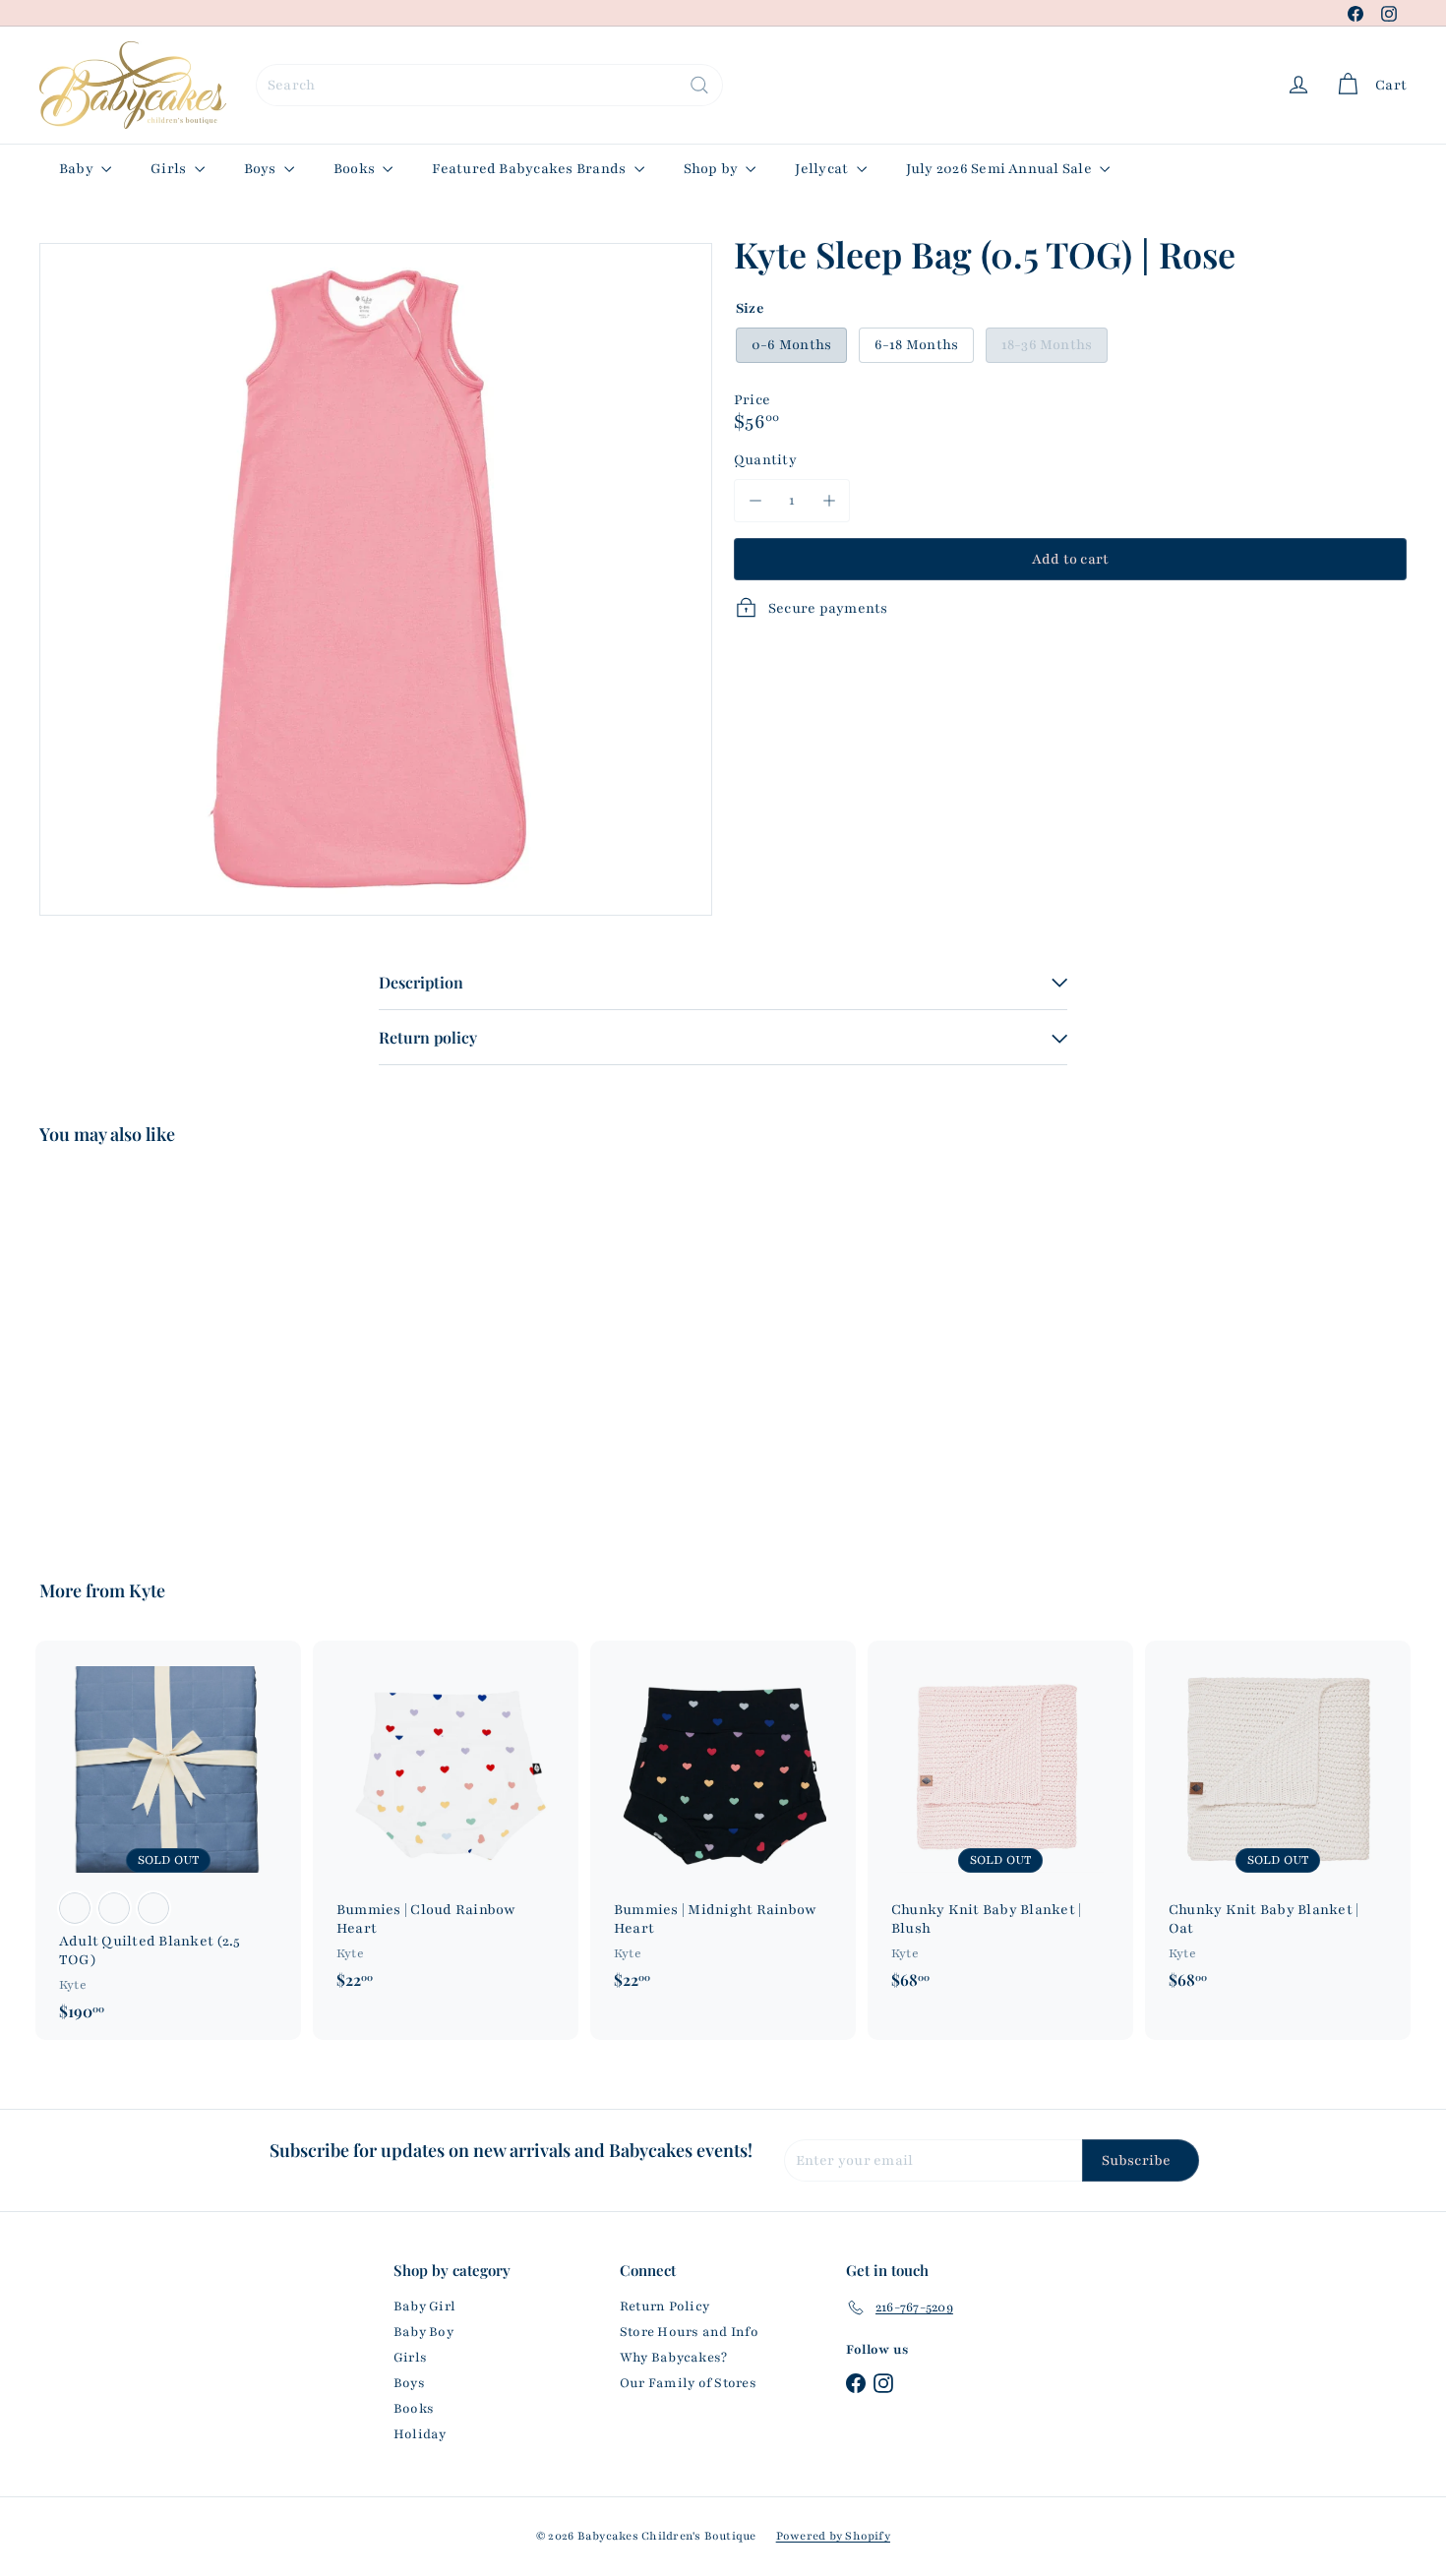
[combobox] (489, 85)
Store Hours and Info (689, 2332)
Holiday (420, 2434)
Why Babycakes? (673, 2358)
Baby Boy (423, 2332)
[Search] (699, 85)
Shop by (713, 169)
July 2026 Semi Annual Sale (1000, 169)
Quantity (765, 460)
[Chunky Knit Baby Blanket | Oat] (1278, 1825)
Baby (78, 169)
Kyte (147, 1590)
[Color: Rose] (75, 1908)
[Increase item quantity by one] (829, 500)
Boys (262, 169)
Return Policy (664, 2306)
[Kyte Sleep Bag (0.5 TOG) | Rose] (145, 1348)
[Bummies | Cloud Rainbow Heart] (446, 1825)
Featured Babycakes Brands (530, 169)
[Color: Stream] (153, 1908)
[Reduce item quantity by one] (755, 500)
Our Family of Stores (688, 2383)
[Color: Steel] (114, 1908)
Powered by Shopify (833, 2536)
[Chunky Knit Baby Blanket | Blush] (1000, 1825)
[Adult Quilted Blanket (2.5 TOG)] (168, 1840)
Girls (170, 169)
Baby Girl (424, 2306)
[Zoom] (376, 579)
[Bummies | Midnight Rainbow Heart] (723, 1825)
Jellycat (823, 169)
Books (356, 169)
